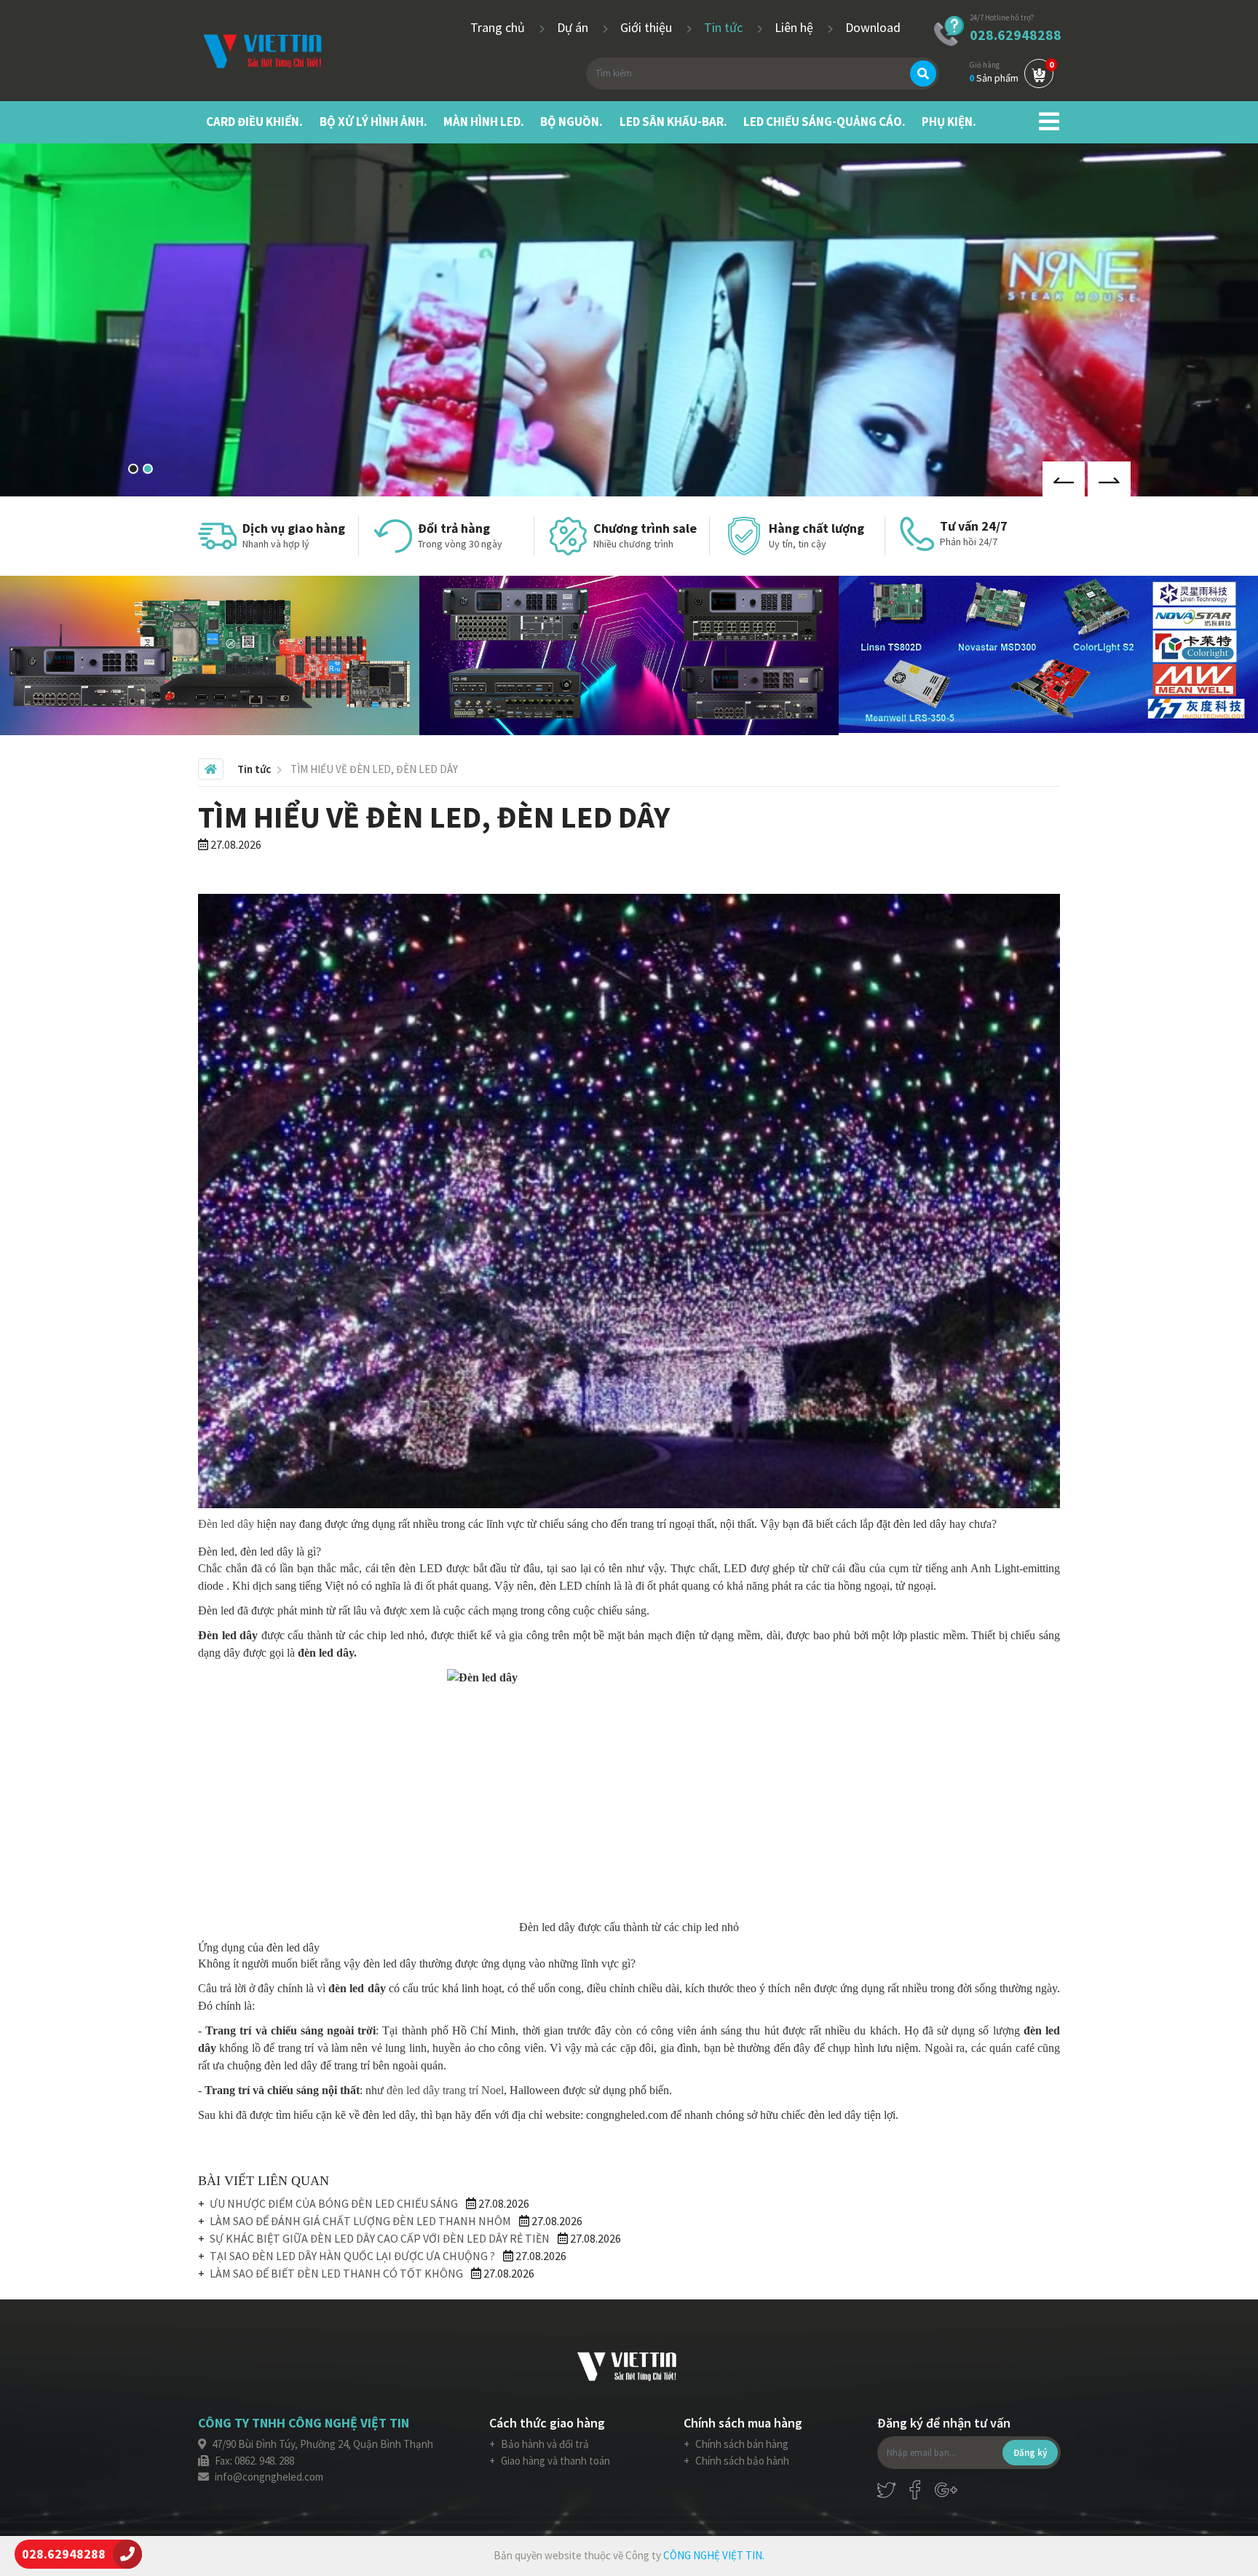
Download (873, 27)
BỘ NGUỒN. (571, 122)
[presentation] (1064, 479)
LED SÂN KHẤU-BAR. (673, 122)
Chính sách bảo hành (741, 2461)
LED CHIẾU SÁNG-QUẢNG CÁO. (824, 122)
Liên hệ (795, 27)
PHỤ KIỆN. (949, 122)
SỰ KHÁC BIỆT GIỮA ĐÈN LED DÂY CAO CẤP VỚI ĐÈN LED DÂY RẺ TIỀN (380, 2238)
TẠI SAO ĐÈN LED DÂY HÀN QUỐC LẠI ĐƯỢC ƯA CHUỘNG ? (352, 2256)
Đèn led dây (226, 1524)
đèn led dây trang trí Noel (445, 2090)
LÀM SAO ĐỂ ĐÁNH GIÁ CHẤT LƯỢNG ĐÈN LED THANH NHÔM (360, 2221)
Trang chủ (499, 27)
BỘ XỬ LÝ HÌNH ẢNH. (373, 122)
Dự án (574, 27)
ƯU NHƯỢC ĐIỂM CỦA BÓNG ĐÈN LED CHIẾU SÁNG (334, 2203)
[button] (133, 469)
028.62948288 (1016, 35)
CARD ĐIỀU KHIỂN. (254, 122)
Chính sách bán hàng (741, 2444)
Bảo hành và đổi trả (544, 2444)
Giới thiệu (648, 27)
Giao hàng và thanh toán (554, 2461)
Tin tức (725, 27)
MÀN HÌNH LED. (484, 122)
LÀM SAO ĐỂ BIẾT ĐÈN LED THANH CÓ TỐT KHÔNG (336, 2273)
